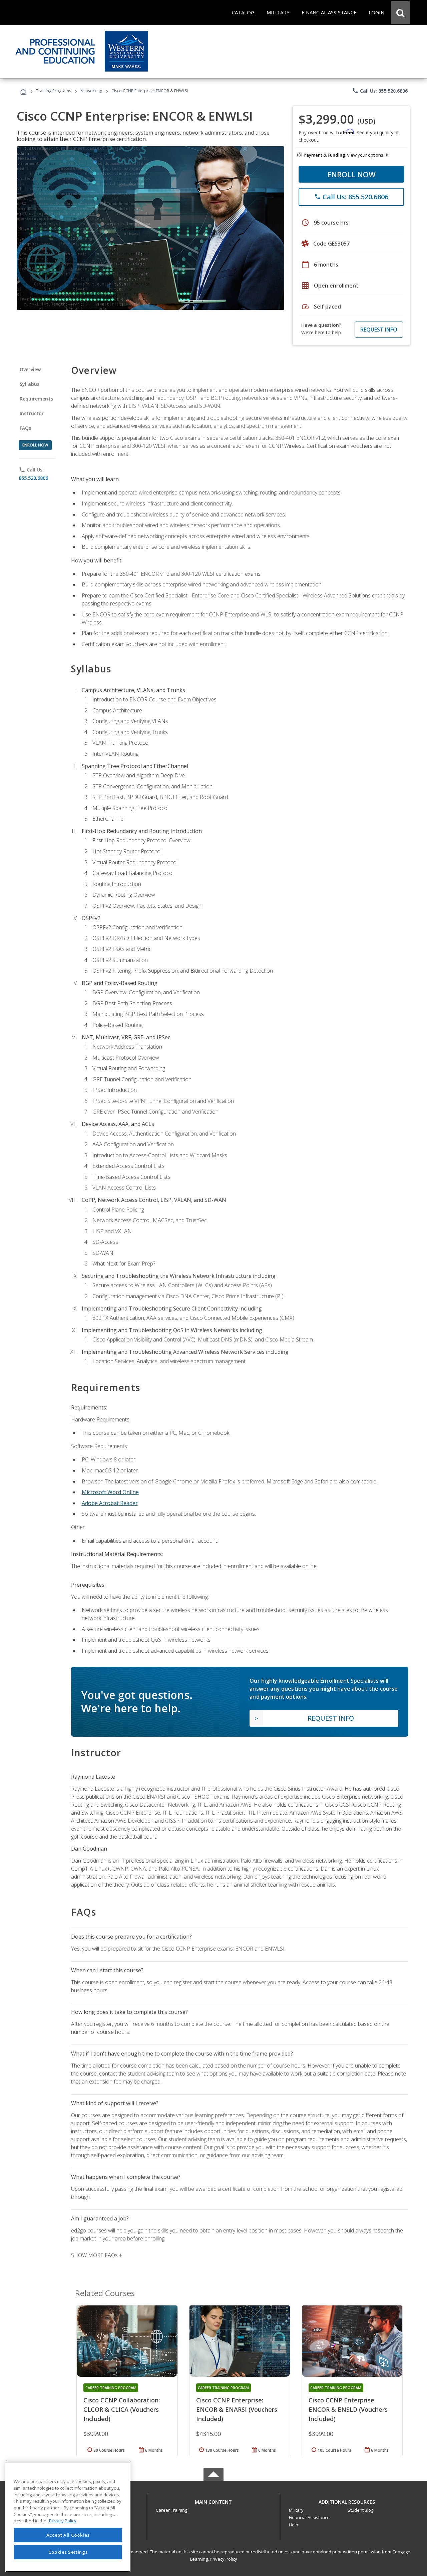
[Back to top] (213, 2500)
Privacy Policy (224, 2559)
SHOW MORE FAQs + (97, 2255)
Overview (30, 369)
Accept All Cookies (68, 2535)
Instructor (32, 413)
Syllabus (30, 384)
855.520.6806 (33, 478)
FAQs (26, 428)
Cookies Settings (68, 2552)
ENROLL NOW (351, 174)
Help (294, 2525)
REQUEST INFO (379, 330)
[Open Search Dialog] (400, 12)
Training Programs (54, 91)
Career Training (171, 2510)
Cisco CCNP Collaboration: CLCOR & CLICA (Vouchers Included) (122, 2409)
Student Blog (360, 2510)
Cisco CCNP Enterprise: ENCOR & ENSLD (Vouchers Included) (348, 2409)
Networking (91, 91)
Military (296, 2510)
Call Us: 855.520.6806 (380, 91)
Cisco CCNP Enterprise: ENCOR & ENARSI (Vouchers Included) (237, 2409)
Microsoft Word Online (110, 1492)
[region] (68, 2517)
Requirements (36, 399)
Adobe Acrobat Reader (110, 1503)
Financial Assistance (309, 2517)
